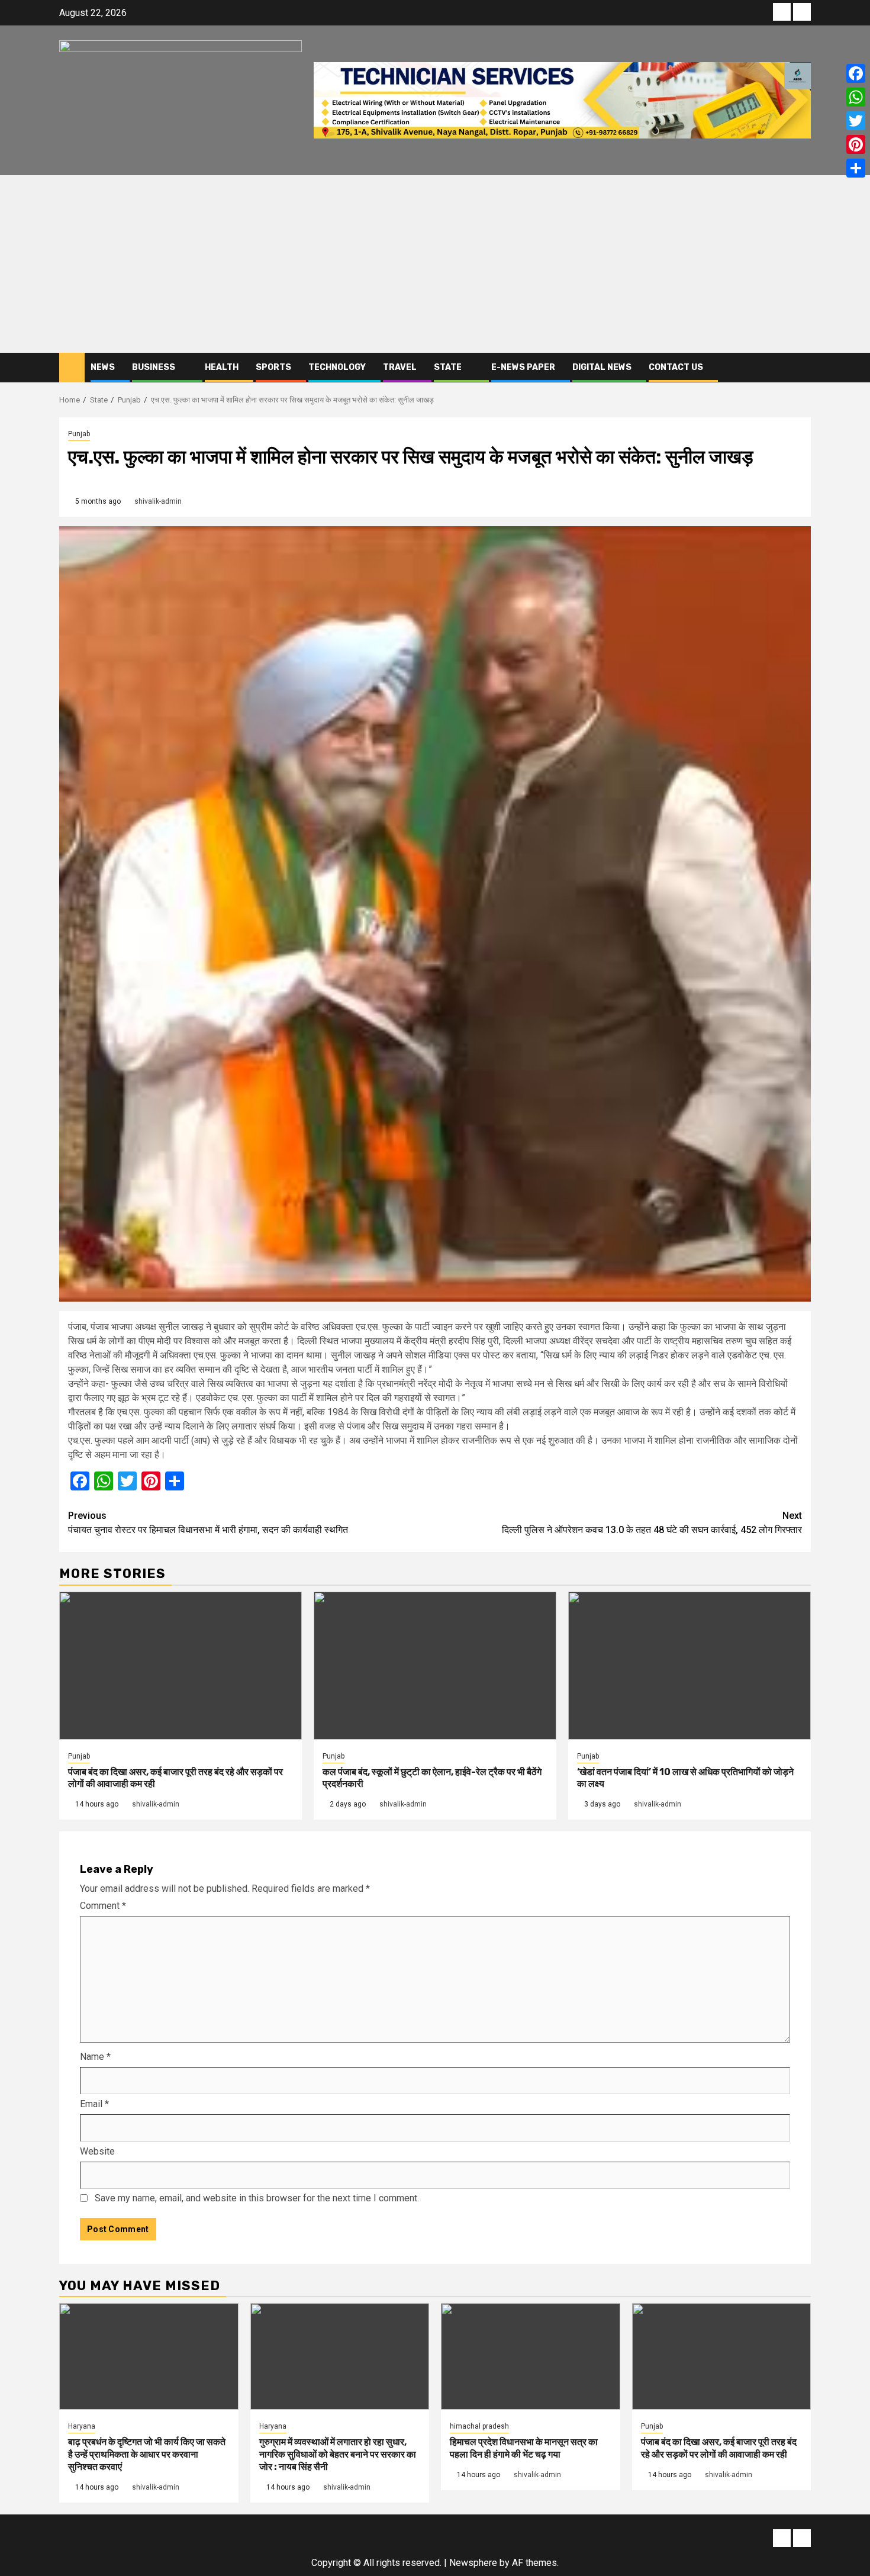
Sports (273, 367)
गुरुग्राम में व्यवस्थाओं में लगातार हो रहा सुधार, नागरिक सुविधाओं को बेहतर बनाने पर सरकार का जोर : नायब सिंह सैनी (338, 2454)
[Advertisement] (435, 264)
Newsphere (473, 2563)
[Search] (802, 367)
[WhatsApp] (856, 97)
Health (222, 367)
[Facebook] (856, 73)
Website (97, 2151)
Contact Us (676, 367)
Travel (400, 367)
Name (95, 2057)
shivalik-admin (158, 501)
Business (154, 367)
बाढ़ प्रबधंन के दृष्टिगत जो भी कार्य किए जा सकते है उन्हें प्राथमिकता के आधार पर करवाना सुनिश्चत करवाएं (147, 2454)
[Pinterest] (856, 144)
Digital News (602, 367)
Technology (337, 367)
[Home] (72, 367)
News (103, 367)
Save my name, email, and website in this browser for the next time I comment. (257, 2198)
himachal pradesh (479, 2426)
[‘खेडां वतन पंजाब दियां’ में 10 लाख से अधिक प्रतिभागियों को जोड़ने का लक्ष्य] (689, 1666)
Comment (103, 1906)
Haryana (82, 2426)
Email (94, 2104)
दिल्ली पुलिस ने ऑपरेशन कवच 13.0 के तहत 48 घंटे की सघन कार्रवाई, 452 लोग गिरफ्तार (652, 1523)
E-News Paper (523, 367)
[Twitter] (856, 121)
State (448, 367)
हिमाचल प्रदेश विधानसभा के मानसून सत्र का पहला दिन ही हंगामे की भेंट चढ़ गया (524, 2448)
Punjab (79, 434)
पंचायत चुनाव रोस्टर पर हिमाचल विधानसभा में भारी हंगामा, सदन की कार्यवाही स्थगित (208, 1523)
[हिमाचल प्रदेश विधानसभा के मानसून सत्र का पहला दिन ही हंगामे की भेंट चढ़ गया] (531, 2356)
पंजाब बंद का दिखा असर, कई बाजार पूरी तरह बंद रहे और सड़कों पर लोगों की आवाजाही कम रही (719, 2448)
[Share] (856, 168)
